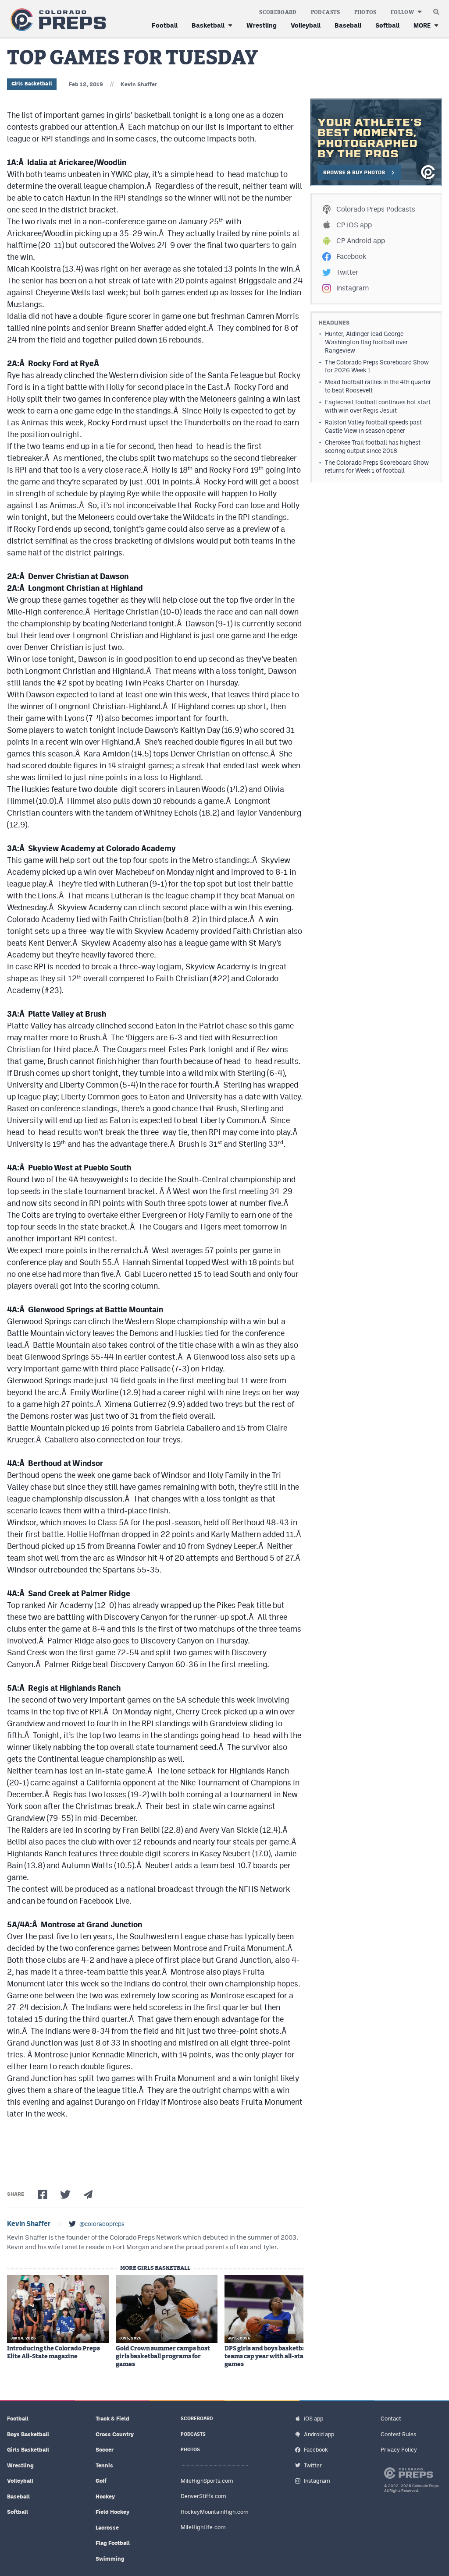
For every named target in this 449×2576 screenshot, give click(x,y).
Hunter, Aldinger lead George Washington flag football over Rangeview (366, 342)
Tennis (104, 2465)
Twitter (347, 272)
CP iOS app (354, 225)
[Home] (56, 20)
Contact (391, 2419)
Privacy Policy (399, 2450)
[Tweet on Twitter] (65, 2194)
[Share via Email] (88, 2194)
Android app (319, 2434)
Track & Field (112, 2419)
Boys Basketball (28, 2434)
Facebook (351, 256)
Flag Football (113, 2543)
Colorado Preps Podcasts (376, 209)
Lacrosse (107, 2528)
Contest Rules (398, 2434)
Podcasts (326, 12)
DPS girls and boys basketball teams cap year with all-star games (267, 2357)
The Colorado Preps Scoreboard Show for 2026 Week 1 (377, 366)
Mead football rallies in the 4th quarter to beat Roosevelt (378, 386)
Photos (365, 12)
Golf (101, 2481)
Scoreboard (278, 12)
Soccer (105, 2450)
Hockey (105, 2496)
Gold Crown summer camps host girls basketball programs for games (163, 2357)
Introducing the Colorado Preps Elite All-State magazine (53, 2353)
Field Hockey (112, 2512)
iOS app (314, 2419)
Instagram (353, 288)
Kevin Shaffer (139, 84)
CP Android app (361, 241)
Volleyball (306, 25)
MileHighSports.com (207, 2481)
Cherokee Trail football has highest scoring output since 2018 (373, 447)
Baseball (348, 25)
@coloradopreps (102, 2224)
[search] (436, 10)
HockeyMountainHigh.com (215, 2512)
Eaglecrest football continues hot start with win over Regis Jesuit (378, 406)
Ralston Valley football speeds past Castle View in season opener (373, 426)
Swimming (110, 2559)
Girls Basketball (32, 84)
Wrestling (262, 25)
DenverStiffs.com (203, 2496)
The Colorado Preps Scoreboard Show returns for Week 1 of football (377, 467)
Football (165, 25)
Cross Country (115, 2434)
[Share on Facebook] (43, 2194)
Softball (387, 25)
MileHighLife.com (203, 2527)
